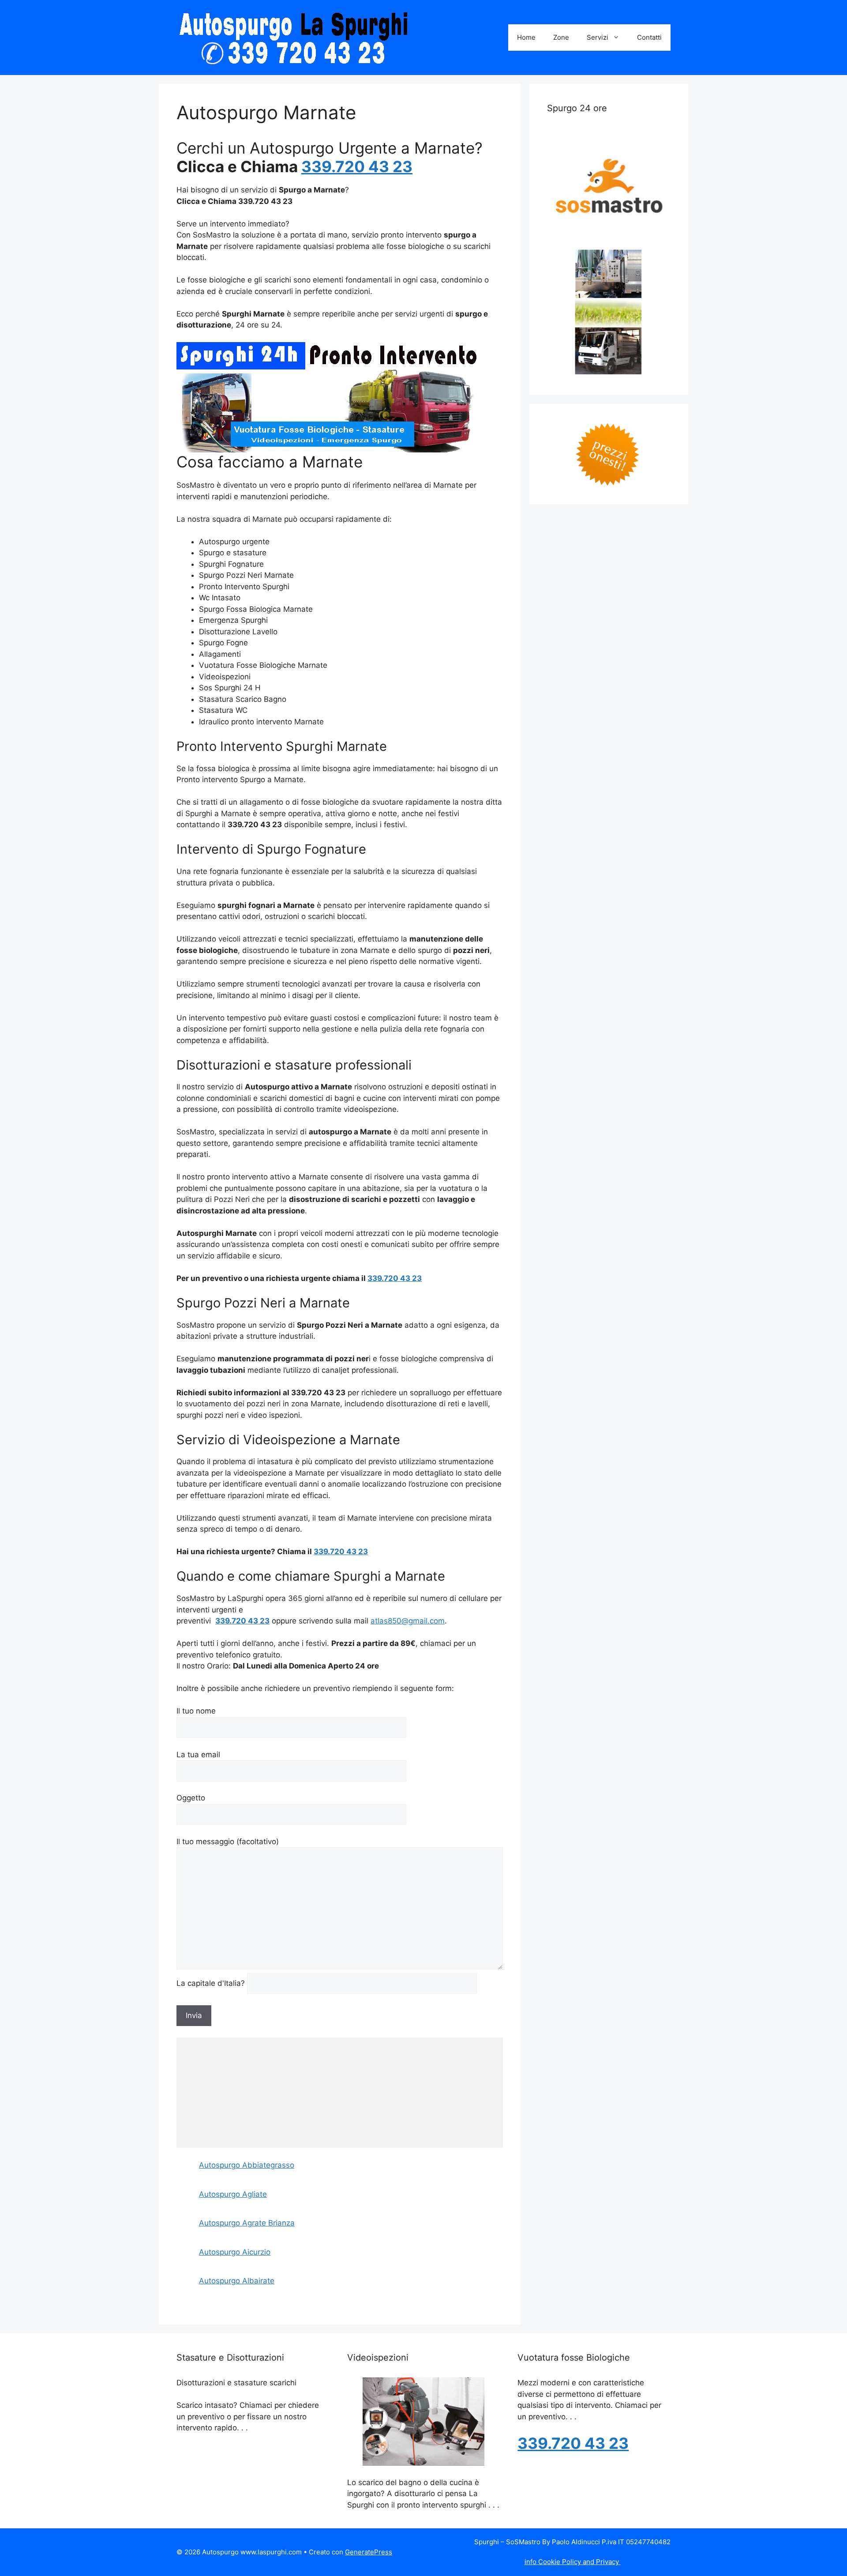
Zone (561, 37)
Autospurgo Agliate (233, 2194)
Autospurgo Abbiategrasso (247, 2165)
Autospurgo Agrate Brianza (247, 2223)
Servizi (598, 37)
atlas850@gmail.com (408, 1621)
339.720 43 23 (357, 166)
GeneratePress (369, 2552)
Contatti (649, 37)
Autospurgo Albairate (237, 2281)
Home (526, 37)
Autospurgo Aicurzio (235, 2252)
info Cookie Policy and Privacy (573, 2562)
